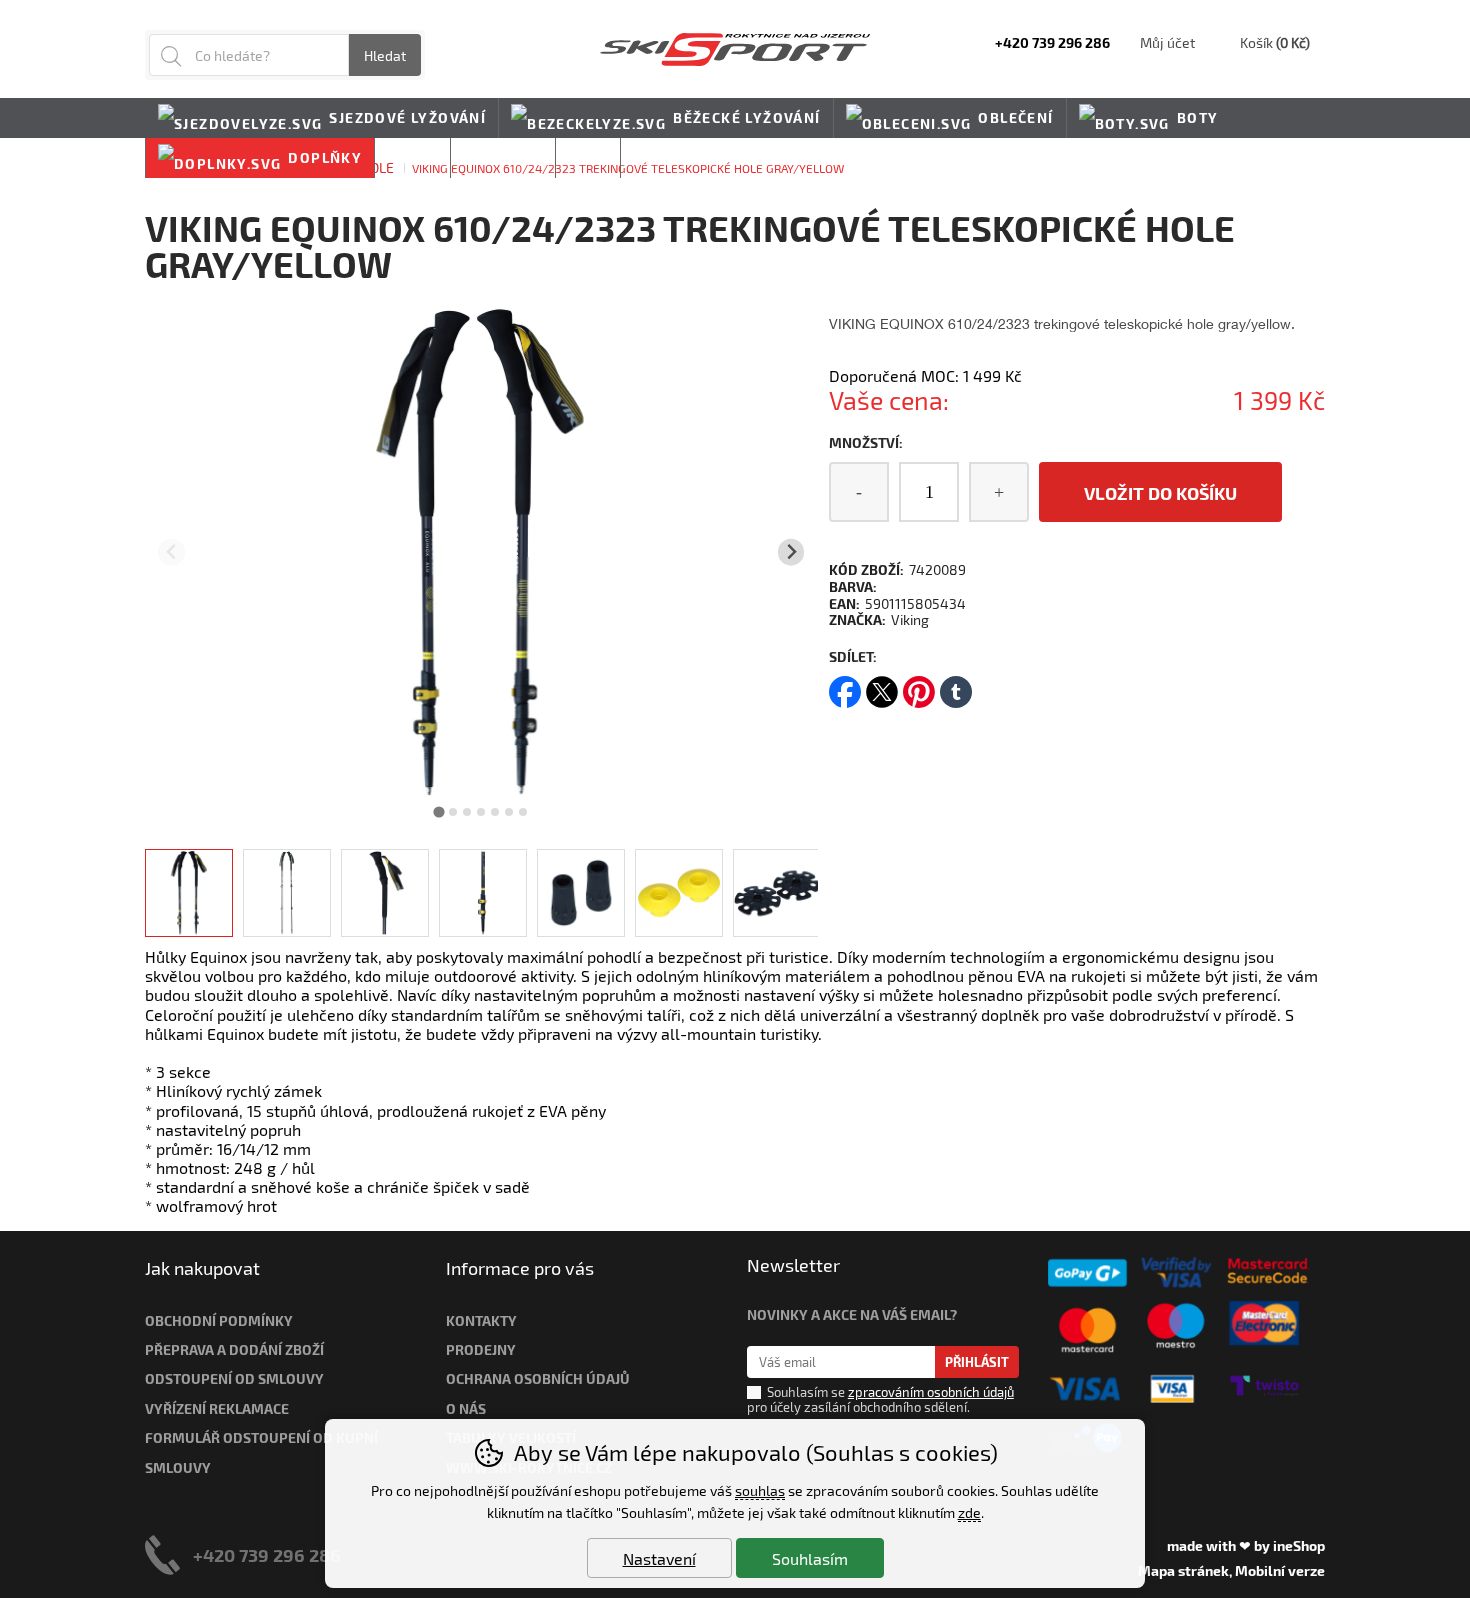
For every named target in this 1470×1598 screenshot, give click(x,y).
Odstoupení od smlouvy (234, 1378)
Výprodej (503, 157)
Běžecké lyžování (746, 117)
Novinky (668, 157)
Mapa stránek (1183, 1570)
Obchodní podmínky (219, 1320)
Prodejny (481, 1349)
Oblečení (1015, 117)
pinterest (919, 685)
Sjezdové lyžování (407, 117)
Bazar (412, 157)
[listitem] (189, 893)
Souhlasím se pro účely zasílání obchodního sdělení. (880, 1399)
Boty (1198, 117)
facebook (845, 685)
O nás (466, 1408)
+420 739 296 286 (267, 1554)
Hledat (385, 55)
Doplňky (325, 157)
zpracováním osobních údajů (931, 1392)
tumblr (956, 685)
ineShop (1299, 1545)
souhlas (760, 1490)
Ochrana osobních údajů (538, 1378)
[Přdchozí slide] (171, 552)
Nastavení (659, 1558)
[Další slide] (791, 552)
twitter (882, 685)
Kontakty (481, 1320)
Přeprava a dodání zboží (234, 1349)
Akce (588, 157)
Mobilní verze (1280, 1570)
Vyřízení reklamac (213, 1408)
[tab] (439, 811)
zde (969, 1512)
